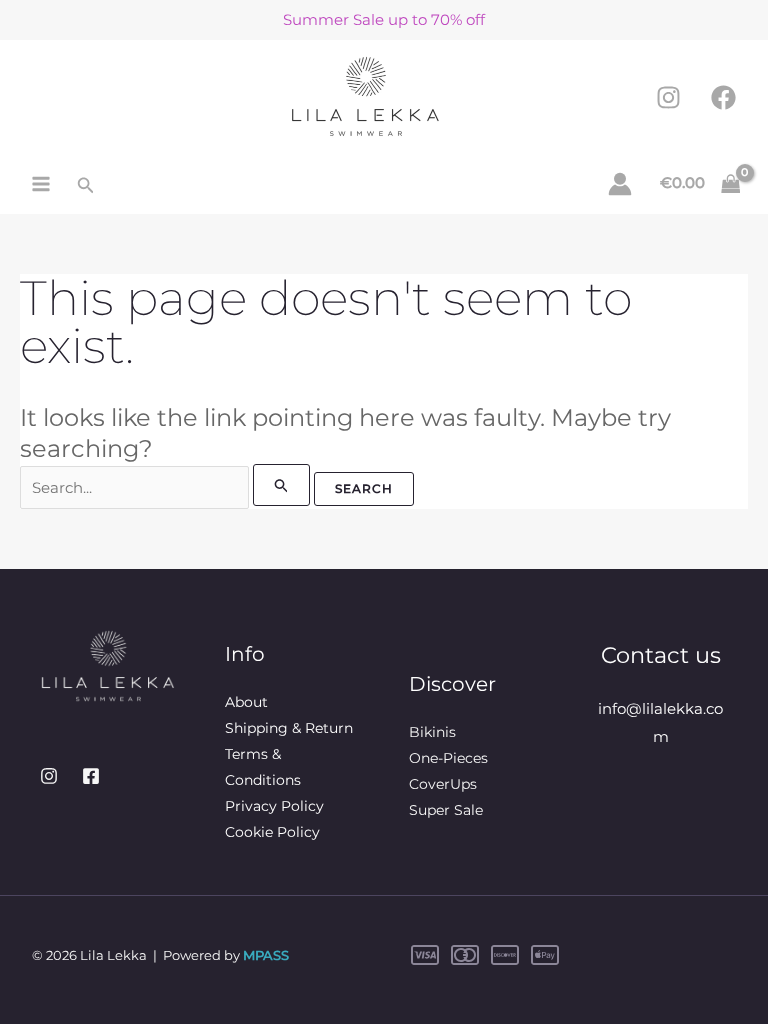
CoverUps (443, 784)
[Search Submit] (282, 485)
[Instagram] (668, 97)
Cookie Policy (272, 832)
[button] (86, 186)
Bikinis (432, 732)
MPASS (266, 955)
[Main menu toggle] (41, 183)
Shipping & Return (289, 728)
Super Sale (446, 810)
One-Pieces (448, 758)
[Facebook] (723, 97)
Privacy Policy (274, 806)
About (246, 702)
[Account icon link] (620, 184)
